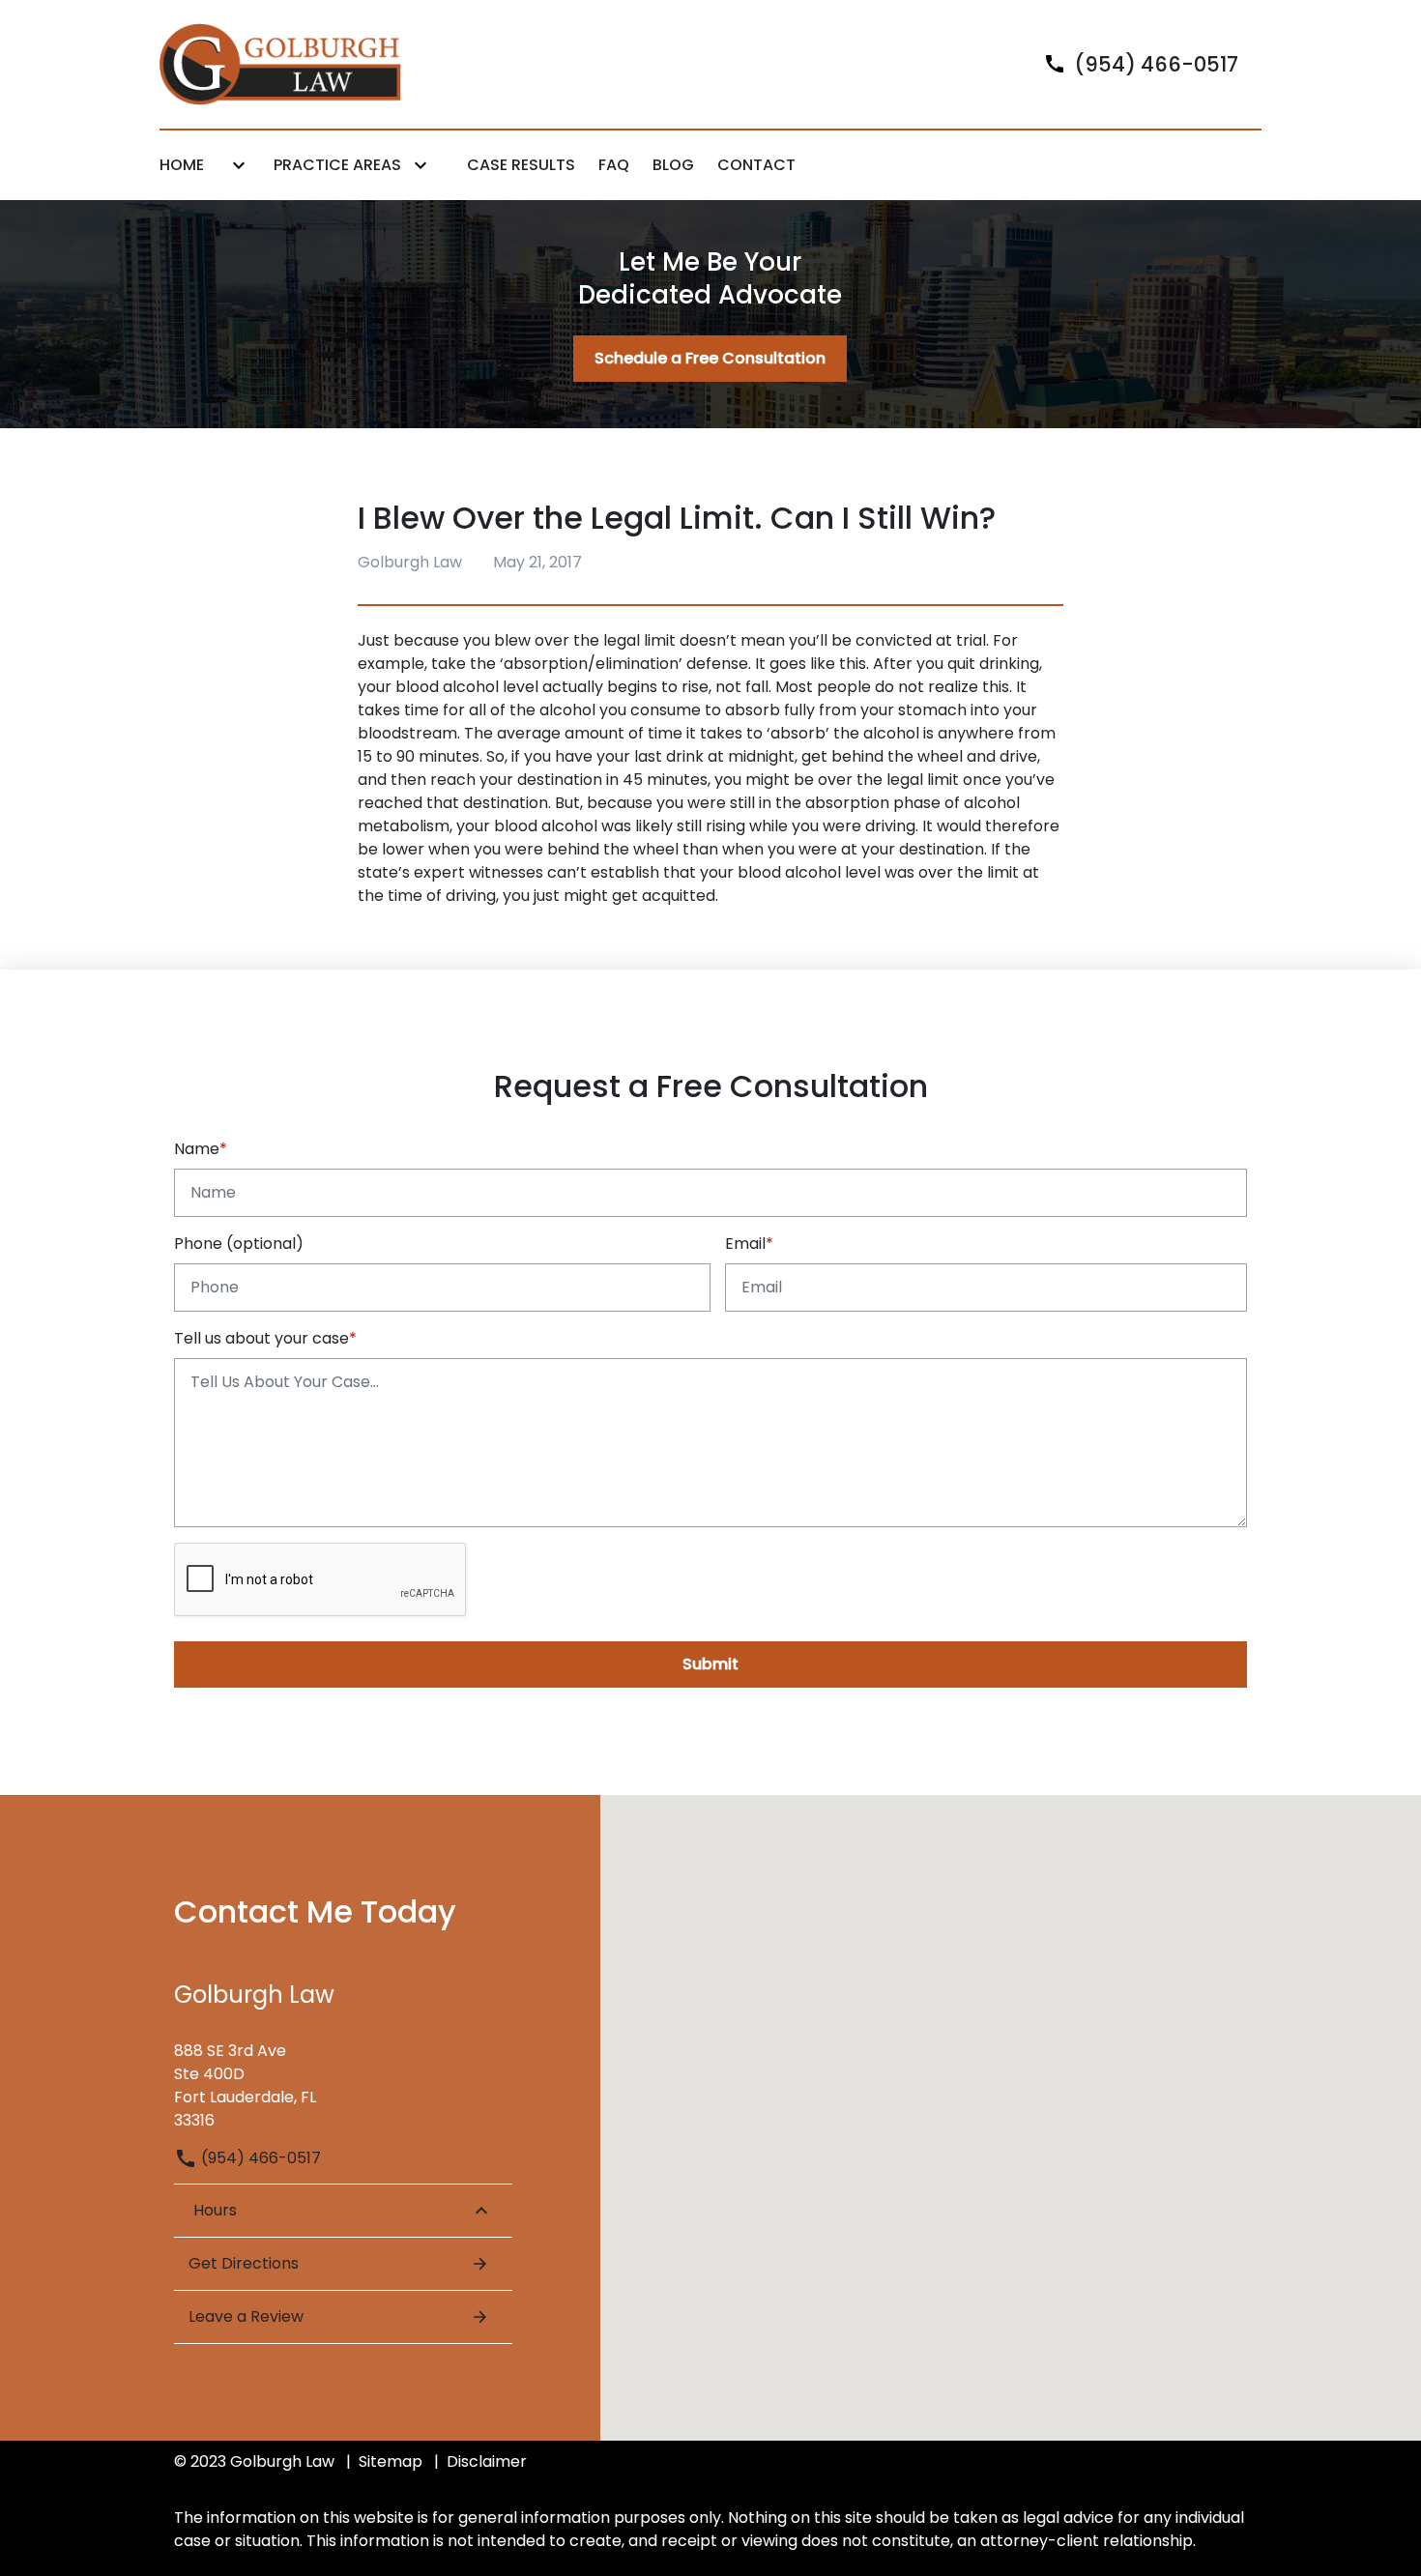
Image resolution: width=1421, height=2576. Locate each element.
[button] (710, 2092)
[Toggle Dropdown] (239, 166)
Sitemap (391, 2461)
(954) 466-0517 (259, 2158)
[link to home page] (280, 63)
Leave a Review (246, 2316)
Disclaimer (487, 2461)
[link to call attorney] (1133, 64)
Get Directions (244, 2263)
